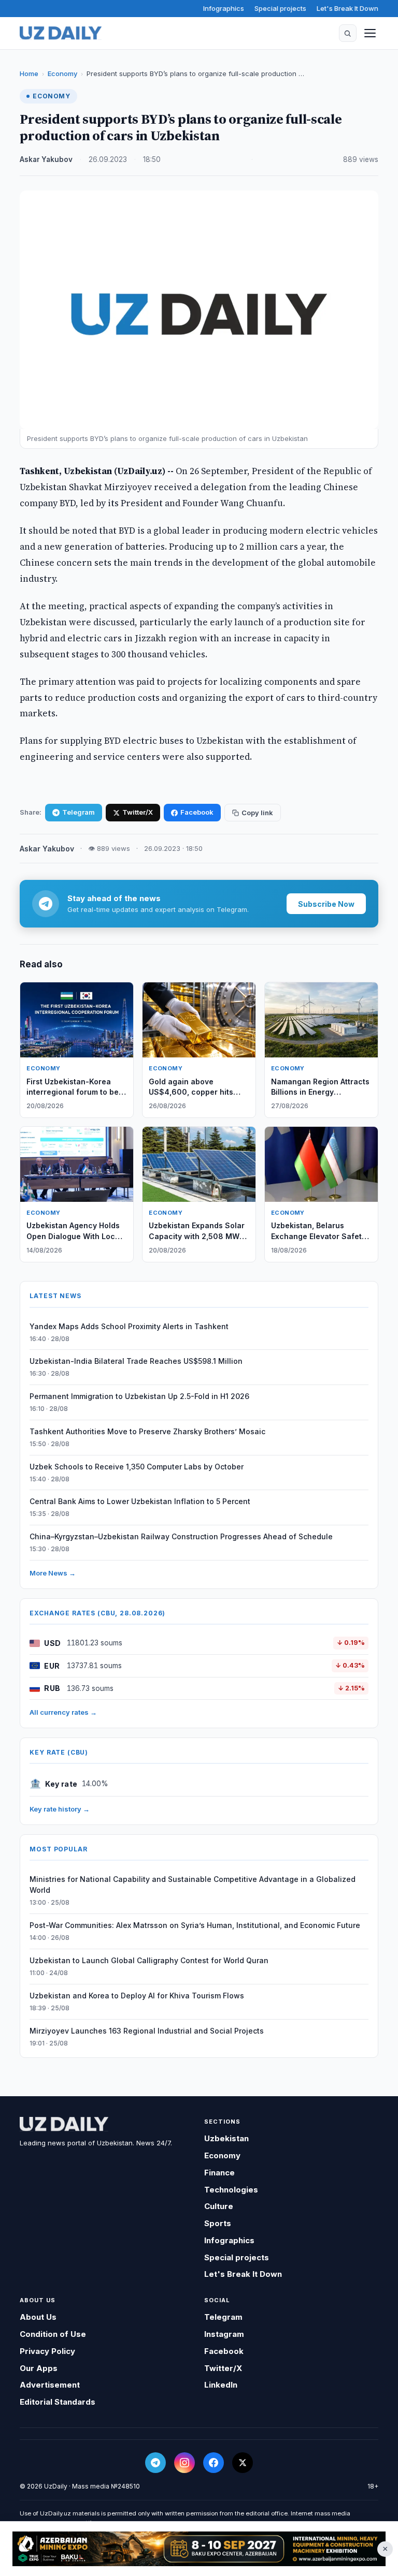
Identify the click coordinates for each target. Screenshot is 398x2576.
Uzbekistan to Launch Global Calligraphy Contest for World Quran (149, 1960)
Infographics (224, 8)
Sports (218, 2223)
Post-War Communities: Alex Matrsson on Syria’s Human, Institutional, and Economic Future (195, 1925)
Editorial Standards (58, 2402)
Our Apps (39, 2368)
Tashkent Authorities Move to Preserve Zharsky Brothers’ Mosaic (147, 1431)
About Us (38, 2317)
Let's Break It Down (347, 8)
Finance (219, 2173)
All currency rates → (63, 1712)
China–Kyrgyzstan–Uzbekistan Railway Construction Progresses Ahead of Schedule (181, 1536)
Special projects (280, 8)
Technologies (231, 2190)
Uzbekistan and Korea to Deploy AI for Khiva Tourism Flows (137, 1996)
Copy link (257, 813)
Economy (62, 73)
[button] (348, 33)
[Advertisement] (199, 2549)
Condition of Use (53, 2334)
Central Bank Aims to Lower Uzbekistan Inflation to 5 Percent (140, 1501)
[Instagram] (184, 2463)
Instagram (224, 2334)
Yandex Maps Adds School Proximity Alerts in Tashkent (129, 1326)
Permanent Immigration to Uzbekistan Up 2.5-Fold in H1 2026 (139, 1396)
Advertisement (50, 2385)
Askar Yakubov (46, 159)
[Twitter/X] (243, 2463)
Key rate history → (60, 1809)
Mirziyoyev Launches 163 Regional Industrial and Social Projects (147, 2031)
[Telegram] (155, 2463)
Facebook (197, 812)
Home (29, 73)
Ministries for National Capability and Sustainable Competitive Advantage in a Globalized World (193, 1885)
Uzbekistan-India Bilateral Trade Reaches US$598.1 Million (136, 1361)
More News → (53, 1573)
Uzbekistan (226, 2138)
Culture (219, 2206)
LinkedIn (221, 2385)
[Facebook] (214, 2463)
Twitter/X (138, 812)
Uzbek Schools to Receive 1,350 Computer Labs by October (137, 1467)
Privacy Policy (47, 2351)
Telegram (79, 812)
